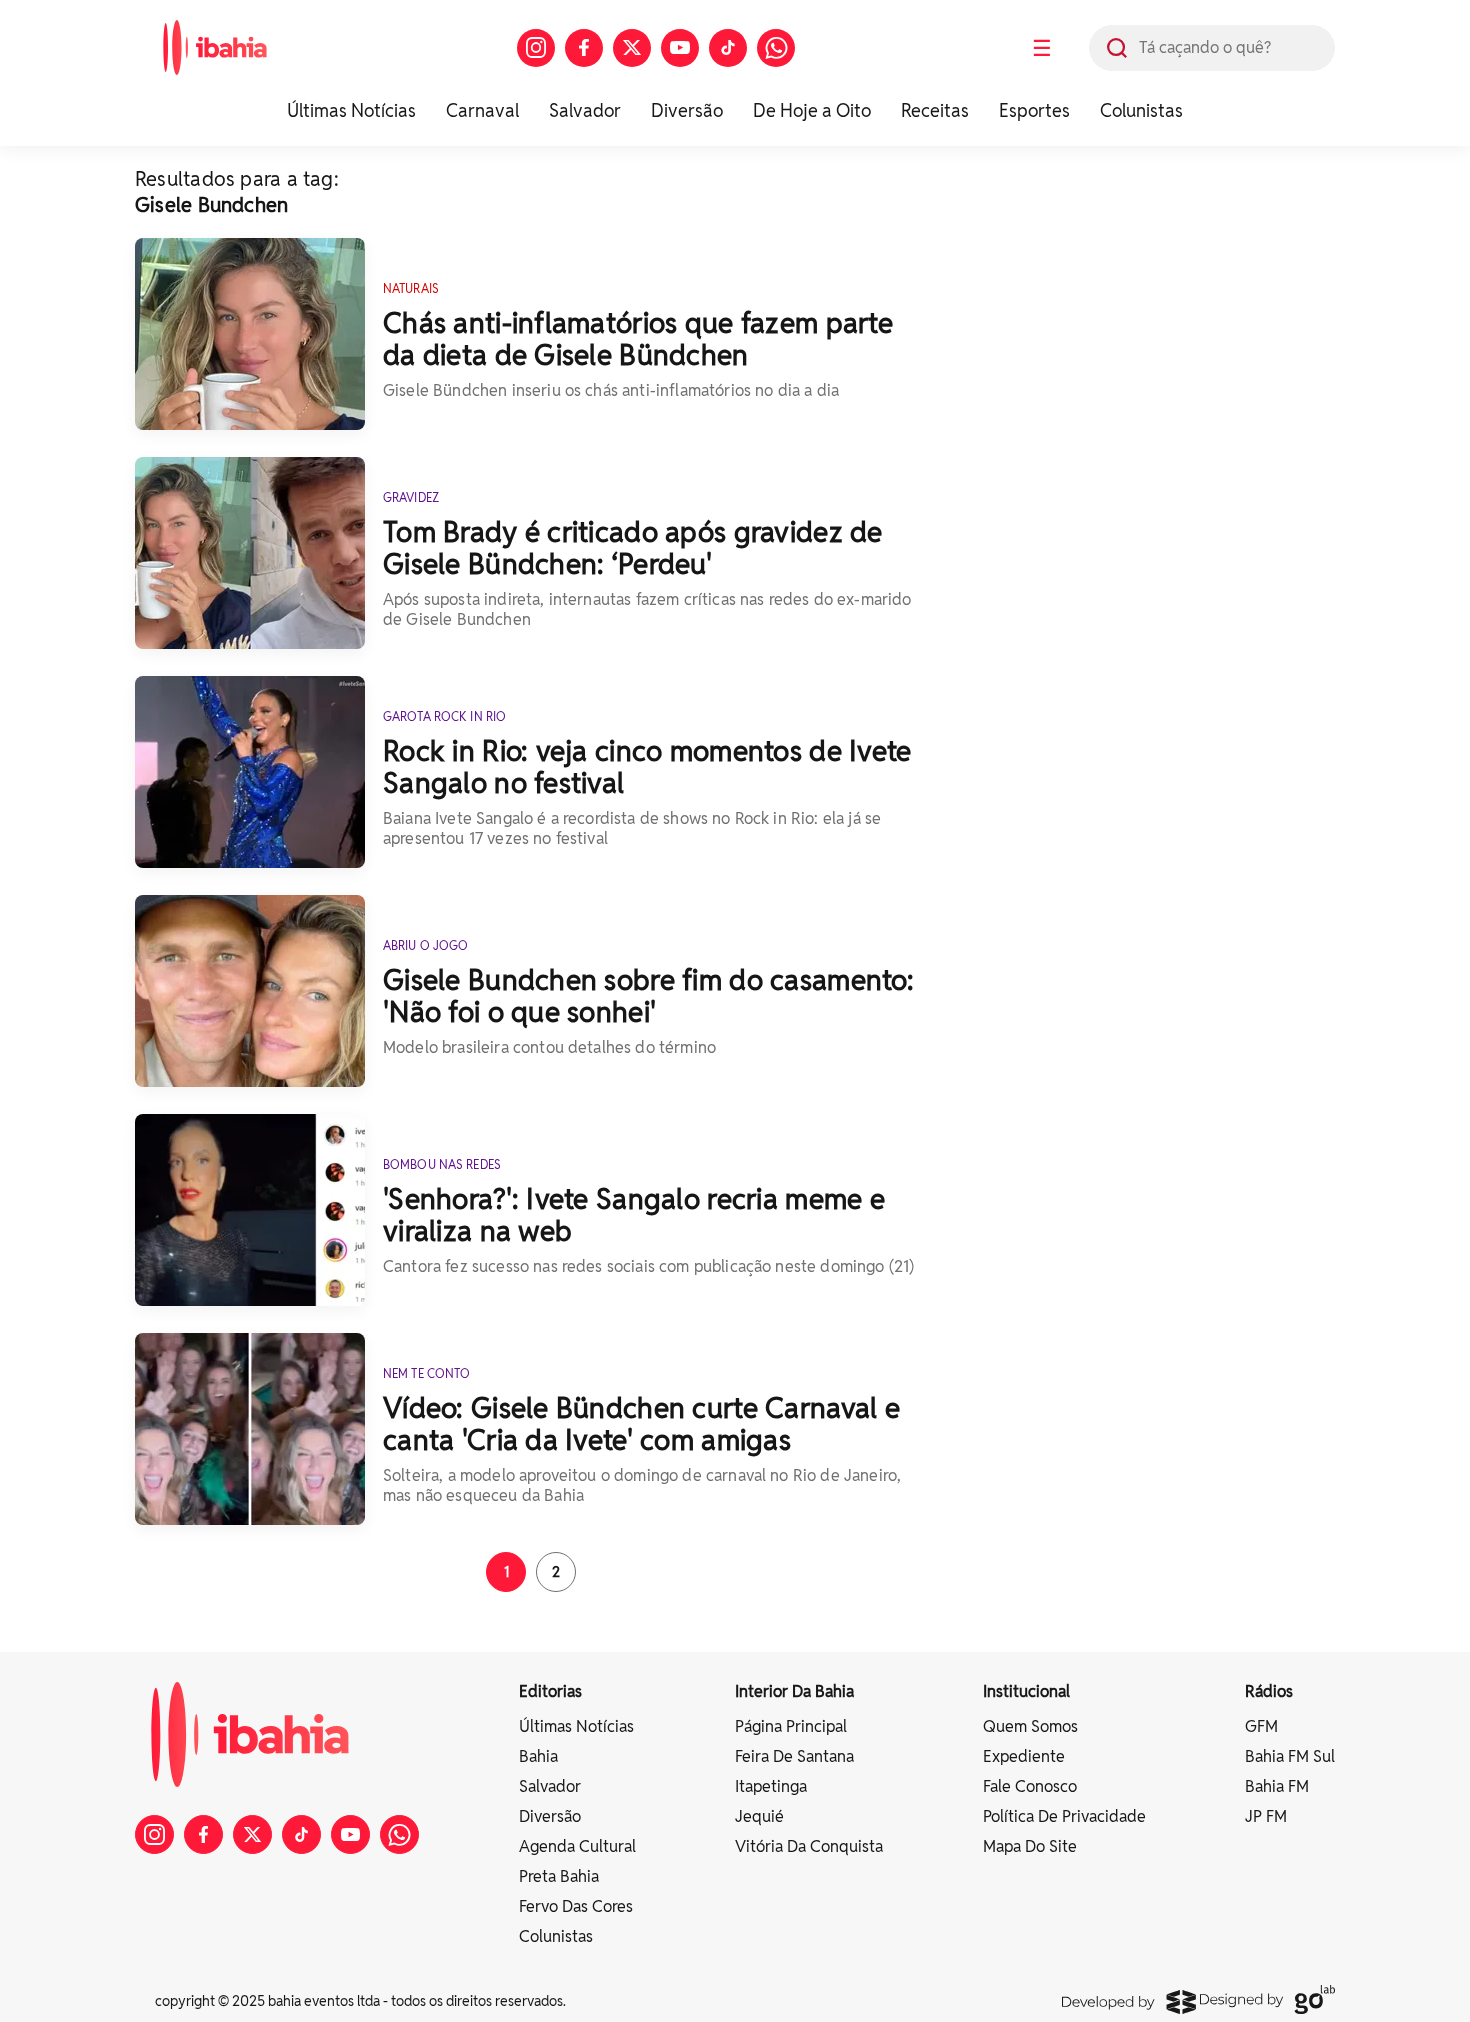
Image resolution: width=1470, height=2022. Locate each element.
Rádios (1269, 1691)
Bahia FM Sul (1290, 1756)
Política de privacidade (1064, 1816)
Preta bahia (559, 1876)
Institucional (1026, 1691)
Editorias (550, 1691)
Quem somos (1030, 1726)
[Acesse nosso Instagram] (536, 48)
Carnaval (482, 110)
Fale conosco (1030, 1786)
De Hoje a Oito (812, 110)
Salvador (585, 110)
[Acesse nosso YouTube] (680, 48)
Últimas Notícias (351, 110)
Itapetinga (771, 1786)
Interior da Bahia (794, 1691)
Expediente (1024, 1756)
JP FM (1266, 1816)
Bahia (538, 1756)
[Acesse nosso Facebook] (584, 48)
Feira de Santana (794, 1756)
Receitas (935, 110)
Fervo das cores (576, 1906)
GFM (1261, 1726)
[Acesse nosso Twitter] (632, 48)
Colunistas (1141, 110)
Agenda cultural (577, 1846)
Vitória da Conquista (809, 1846)
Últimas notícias (576, 1726)
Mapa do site (1030, 1846)
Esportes (1034, 110)
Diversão (687, 110)
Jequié (759, 1816)
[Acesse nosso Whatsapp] (776, 48)
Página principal (791, 1726)
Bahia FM (1277, 1786)
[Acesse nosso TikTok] (728, 48)
